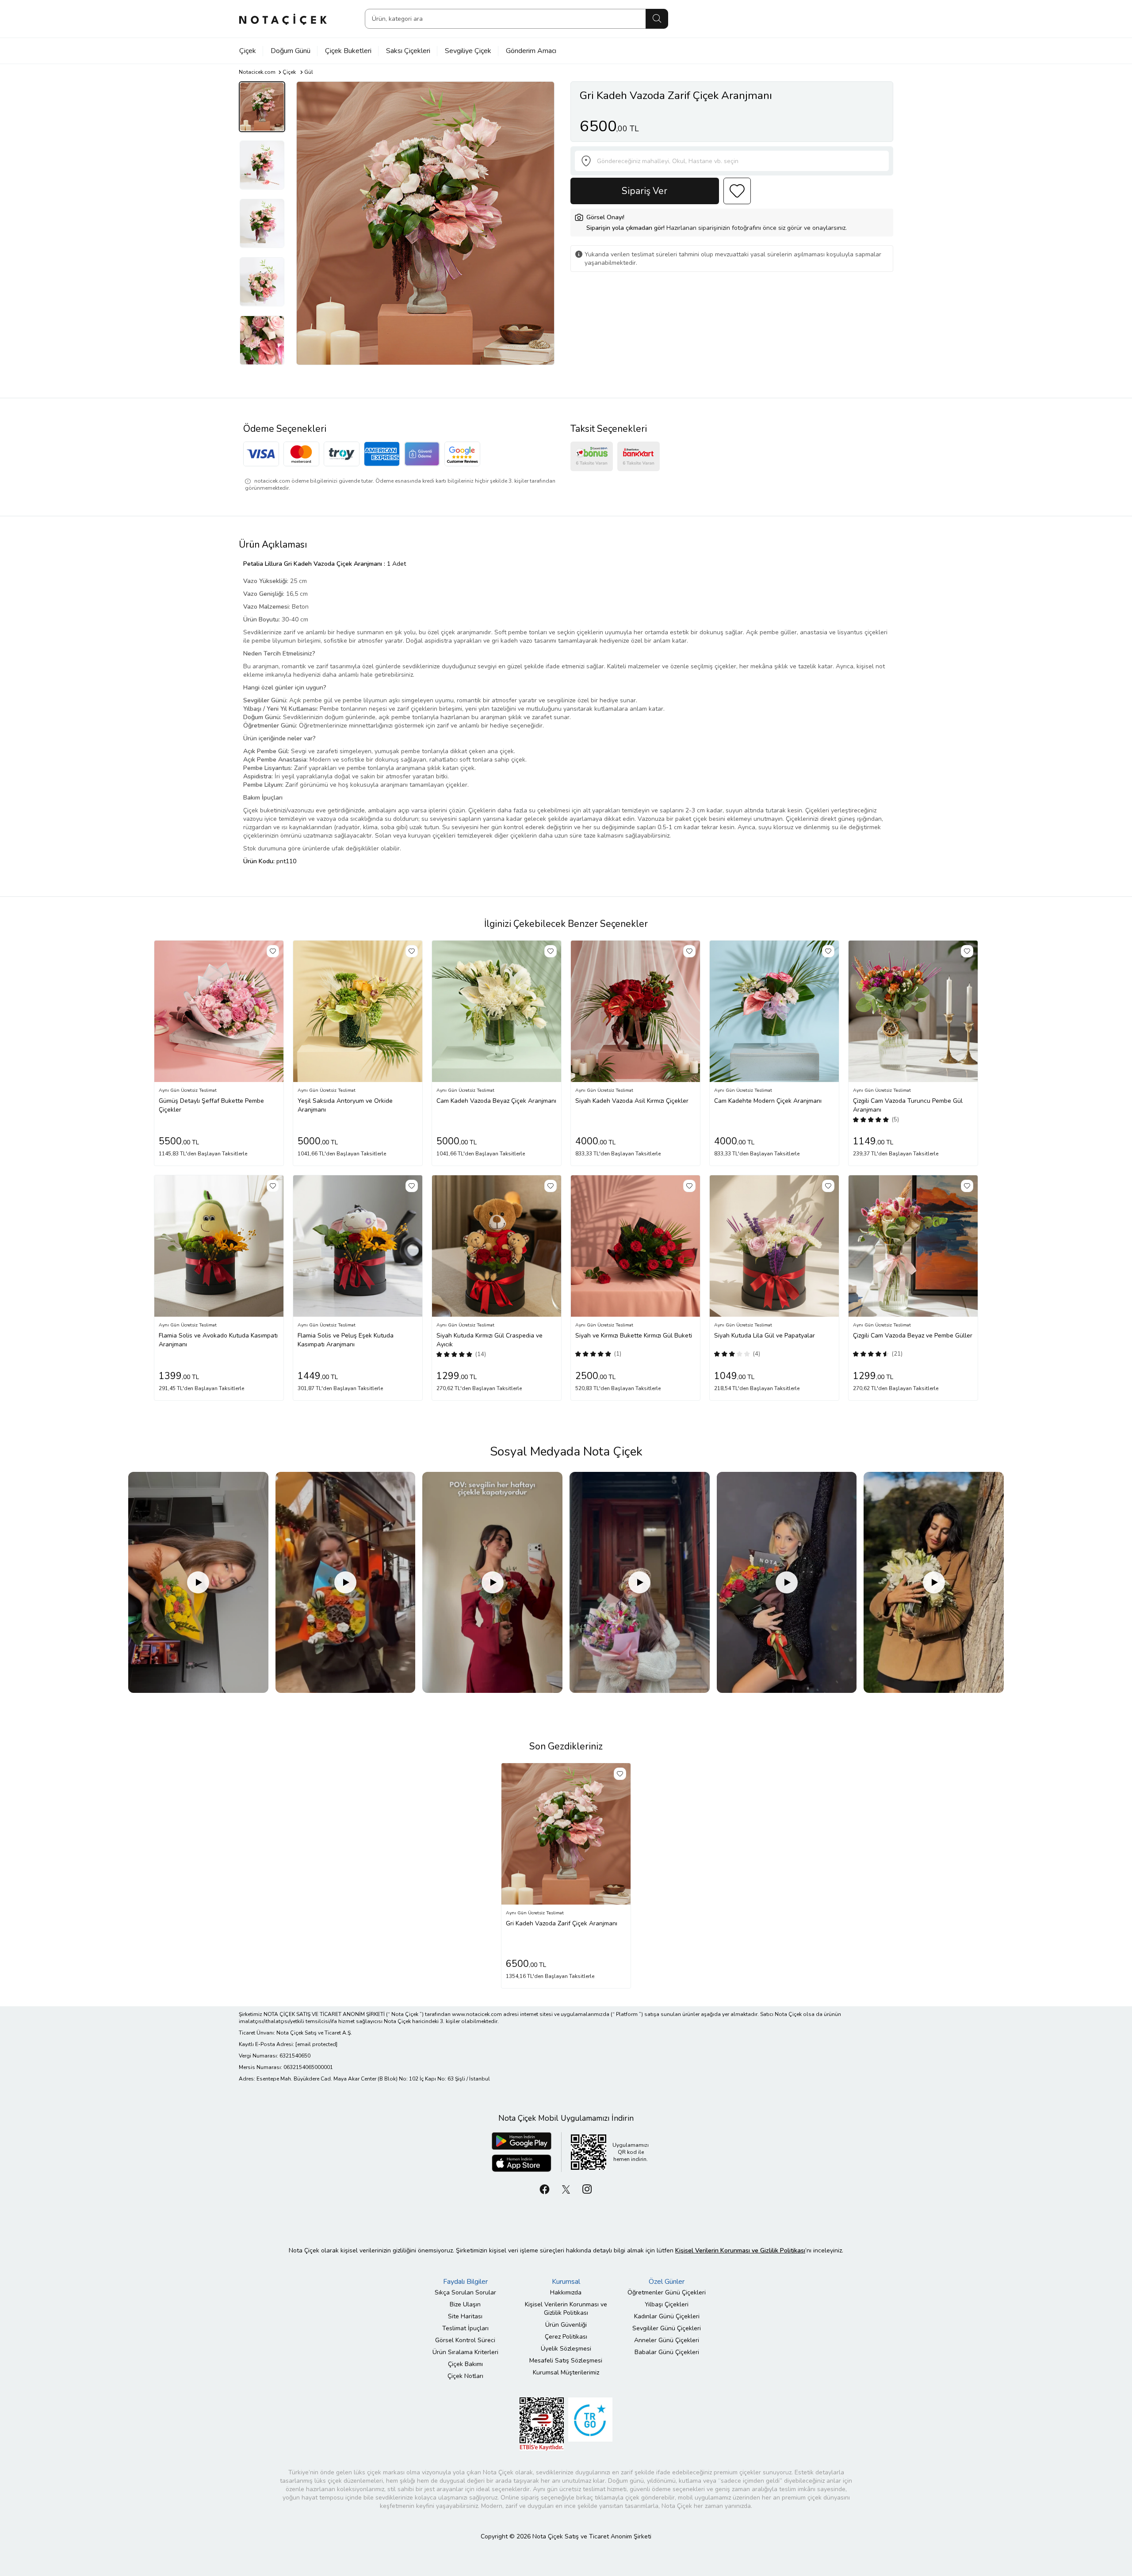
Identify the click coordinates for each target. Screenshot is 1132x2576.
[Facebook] (545, 2189)
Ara (657, 19)
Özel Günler (667, 2282)
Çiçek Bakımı (465, 2364)
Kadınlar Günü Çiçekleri (667, 2316)
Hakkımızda (566, 2292)
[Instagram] (587, 2189)
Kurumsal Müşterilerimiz (566, 2372)
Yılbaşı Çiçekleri (667, 2304)
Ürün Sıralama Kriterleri (465, 2352)
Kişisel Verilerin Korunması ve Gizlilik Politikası (566, 2309)
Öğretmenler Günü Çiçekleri (667, 2292)
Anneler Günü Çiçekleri (667, 2340)
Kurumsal (566, 2282)
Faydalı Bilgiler (465, 2282)
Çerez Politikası (566, 2337)
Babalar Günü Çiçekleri (667, 2352)
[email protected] (316, 2044)
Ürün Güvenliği (566, 2325)
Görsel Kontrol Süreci (465, 2340)
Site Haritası (465, 2316)
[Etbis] (542, 2423)
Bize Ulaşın (465, 2304)
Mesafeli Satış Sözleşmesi (566, 2361)
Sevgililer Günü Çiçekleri (667, 2328)
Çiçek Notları (465, 2376)
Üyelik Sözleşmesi (566, 2349)
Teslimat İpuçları (465, 2328)
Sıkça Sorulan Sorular (465, 2292)
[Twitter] (566, 2189)
